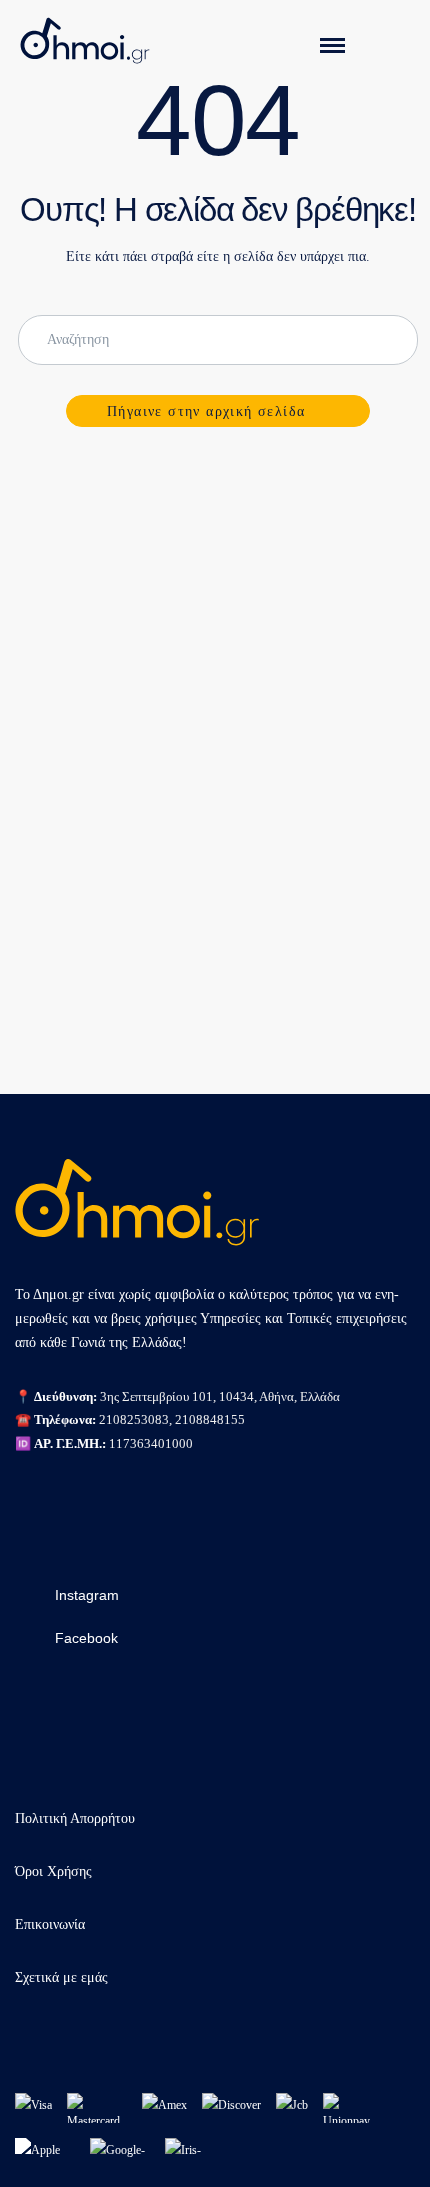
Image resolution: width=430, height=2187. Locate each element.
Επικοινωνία (50, 1924)
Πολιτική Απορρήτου (75, 1818)
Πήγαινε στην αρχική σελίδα (206, 411)
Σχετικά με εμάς (61, 1977)
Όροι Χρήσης (53, 1871)
